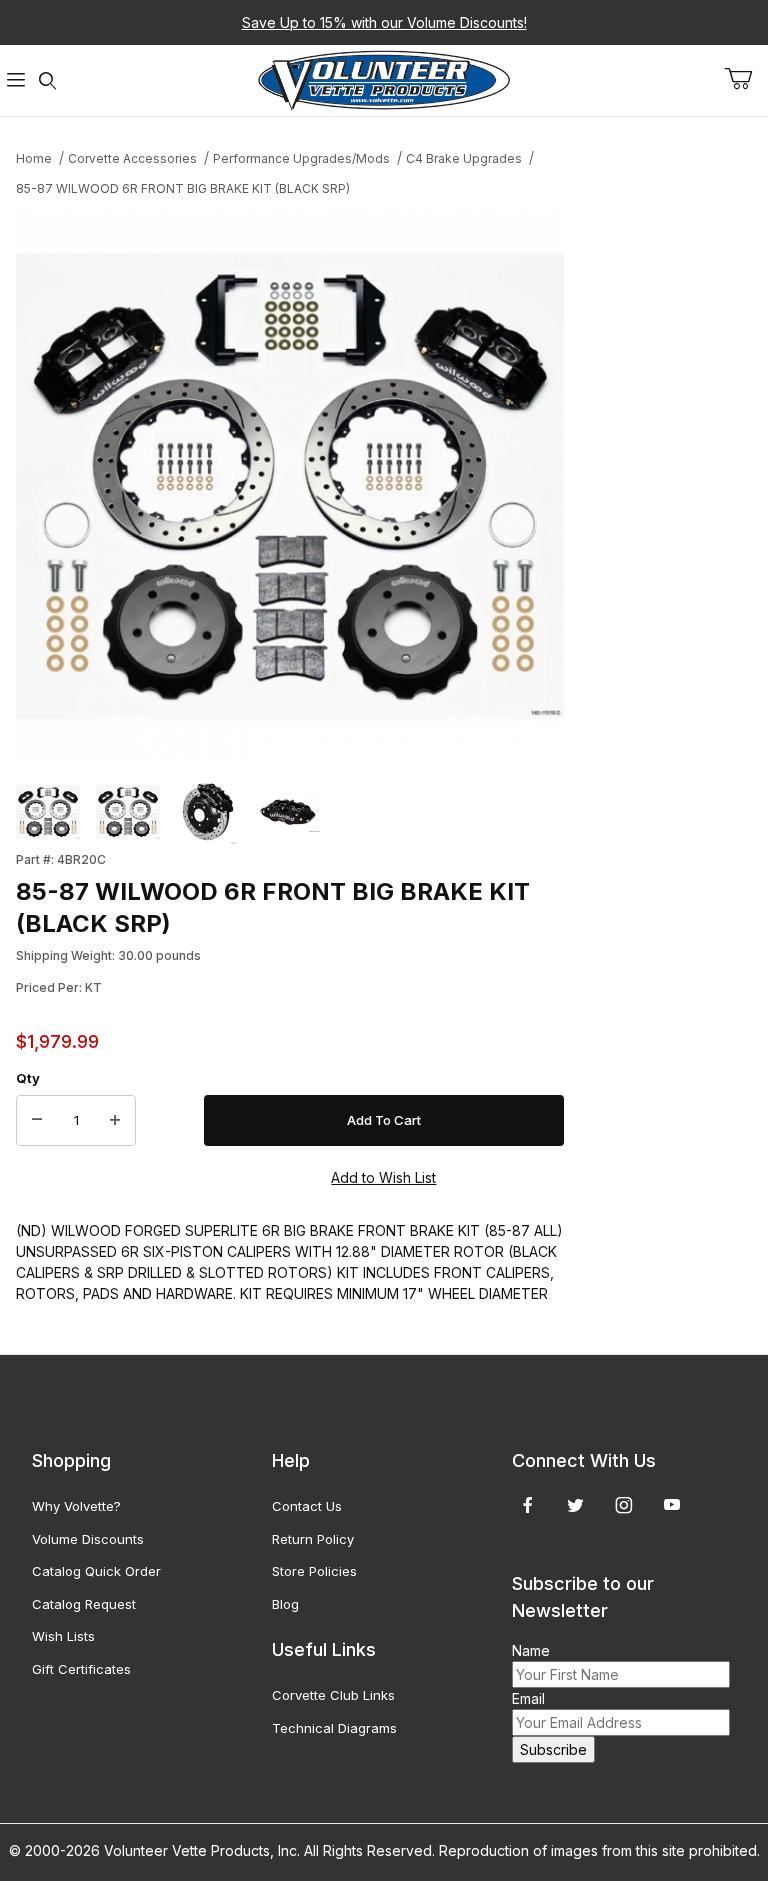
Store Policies (314, 1571)
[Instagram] (624, 1505)
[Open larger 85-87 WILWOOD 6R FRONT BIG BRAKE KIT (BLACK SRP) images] (290, 486)
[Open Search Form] (48, 80)
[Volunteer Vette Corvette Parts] (384, 78)
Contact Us (307, 1506)
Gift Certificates (81, 1669)
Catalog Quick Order (96, 1571)
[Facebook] (528, 1505)
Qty (28, 1078)
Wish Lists (63, 1636)
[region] (290, 812)
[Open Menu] (16, 80)
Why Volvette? (76, 1506)
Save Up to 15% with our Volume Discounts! (384, 22)
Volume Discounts (88, 1539)
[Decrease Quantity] (37, 1121)
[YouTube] (672, 1505)
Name (531, 1650)
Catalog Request (84, 1604)
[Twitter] (575, 1505)
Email (528, 1698)
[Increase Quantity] (115, 1121)
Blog (285, 1604)
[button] (48, 812)
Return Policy (313, 1539)
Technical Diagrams (334, 1728)
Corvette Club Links (333, 1695)
